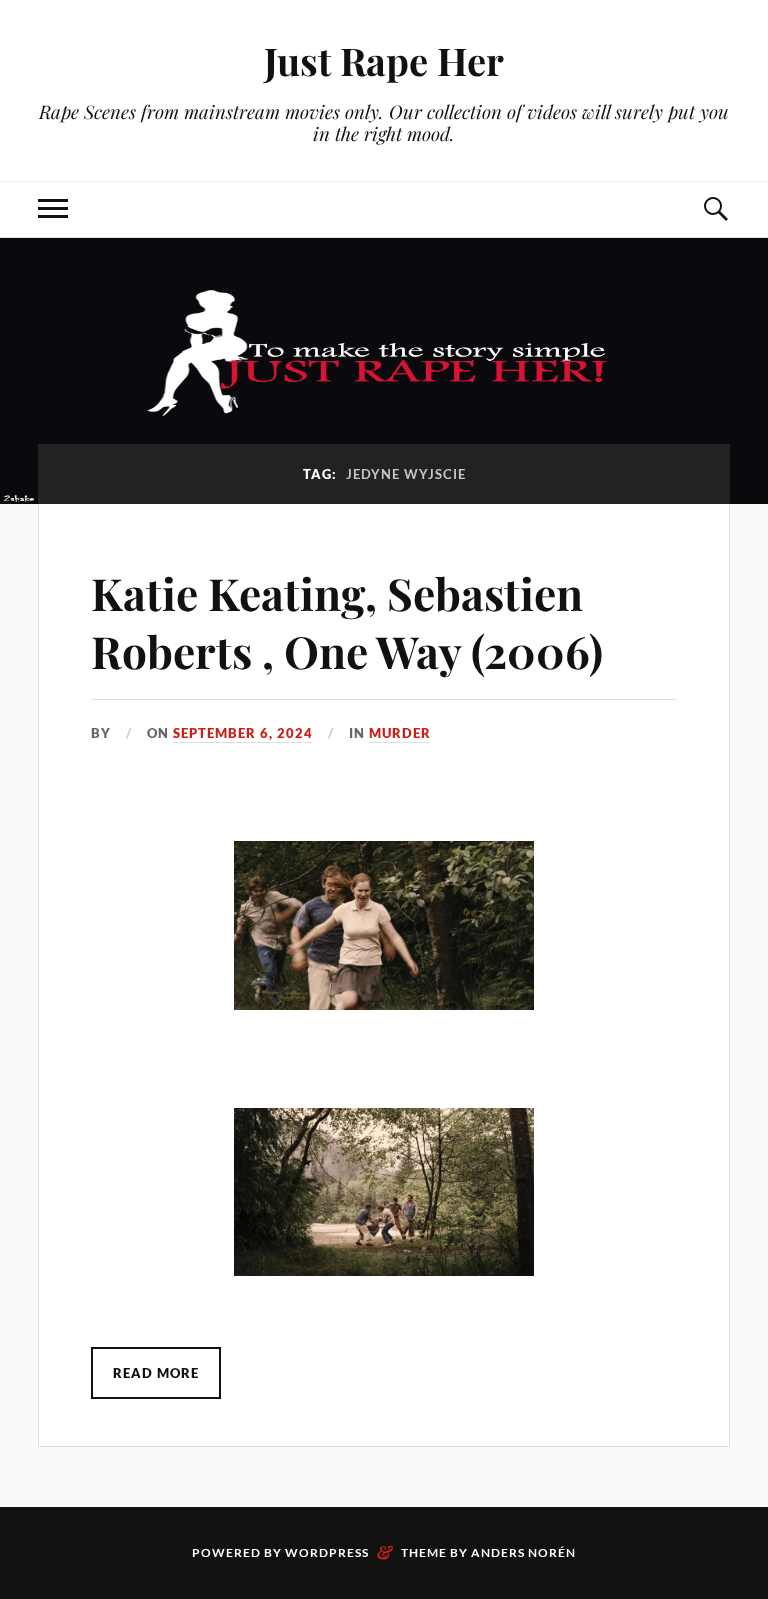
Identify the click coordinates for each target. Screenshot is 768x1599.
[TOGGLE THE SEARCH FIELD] (715, 209)
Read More (156, 1373)
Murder (400, 733)
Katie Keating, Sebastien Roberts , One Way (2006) (347, 621)
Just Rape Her (384, 60)
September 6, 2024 (243, 733)
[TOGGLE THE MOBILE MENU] (53, 209)
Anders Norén (523, 1552)
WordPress (327, 1552)
